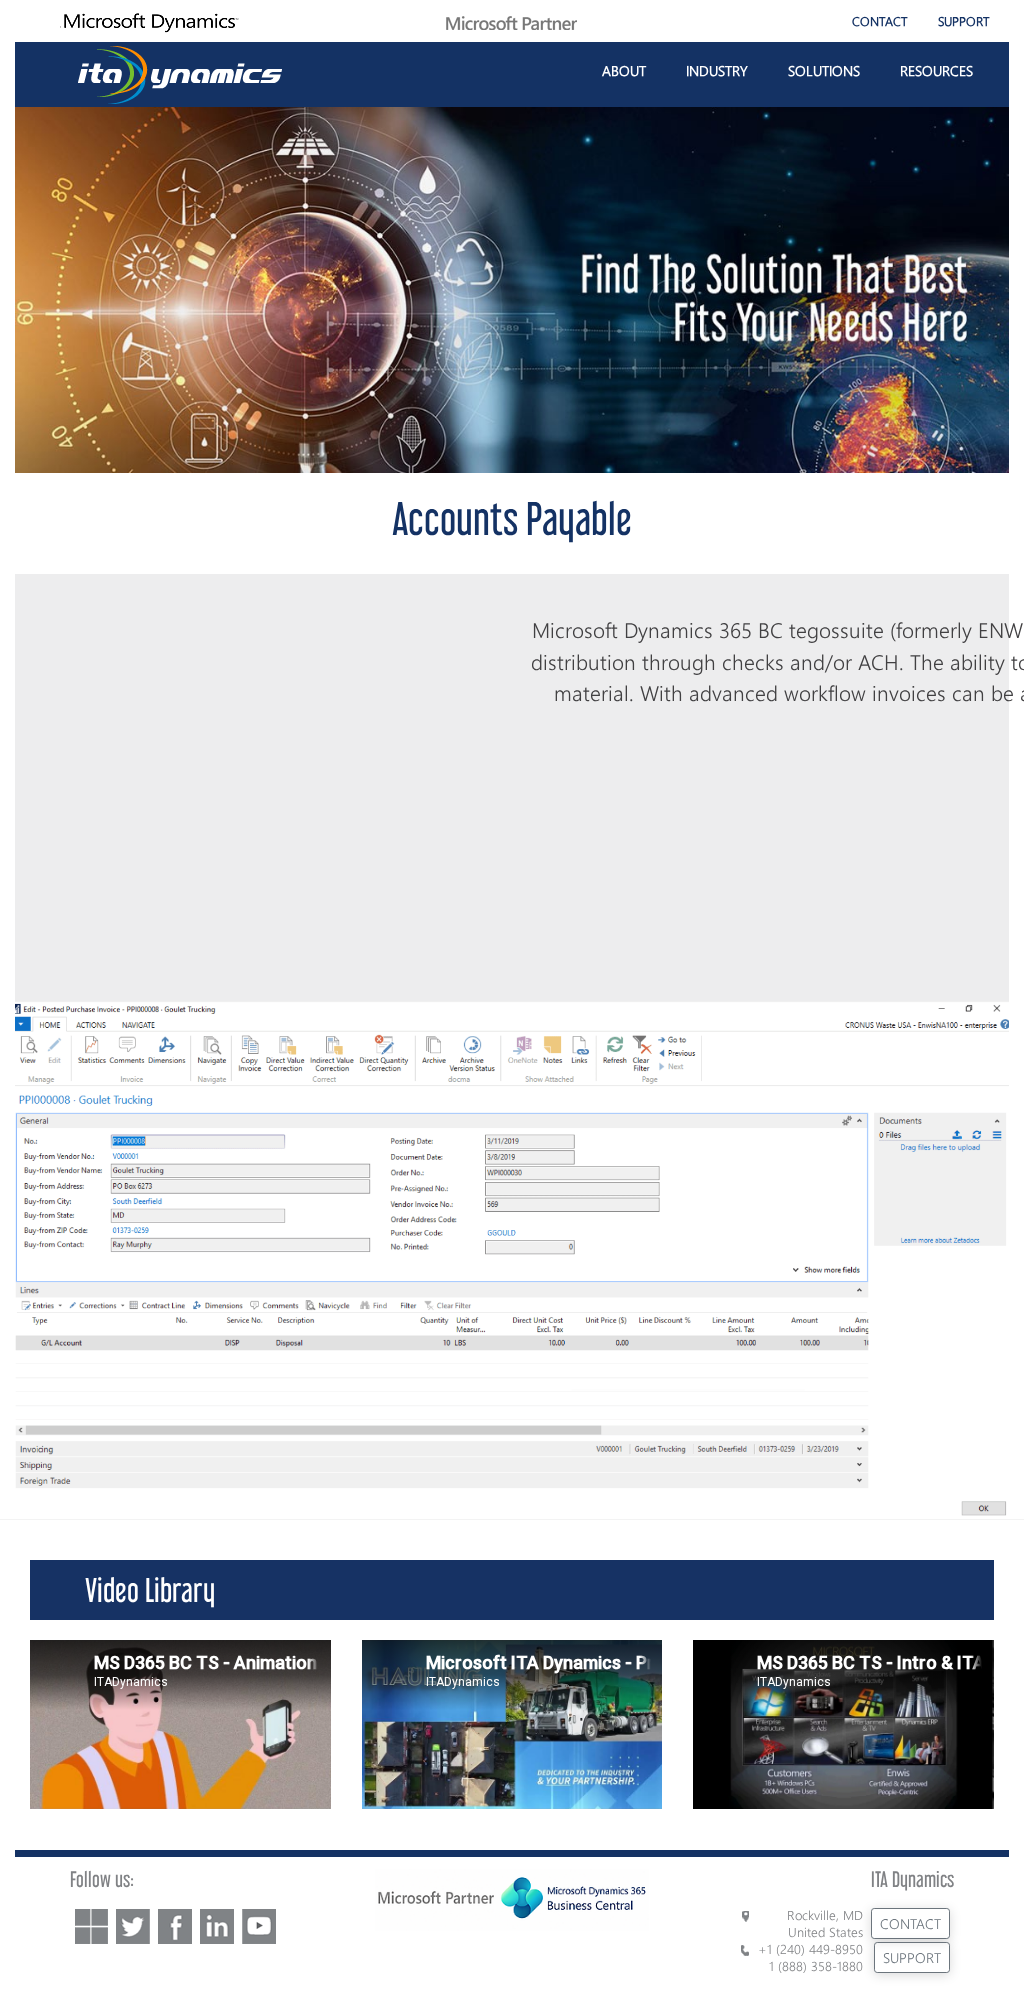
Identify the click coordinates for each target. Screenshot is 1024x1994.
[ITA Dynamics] (180, 71)
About (624, 70)
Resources (936, 70)
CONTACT (880, 20)
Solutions (824, 70)
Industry (717, 70)
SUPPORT (964, 20)
